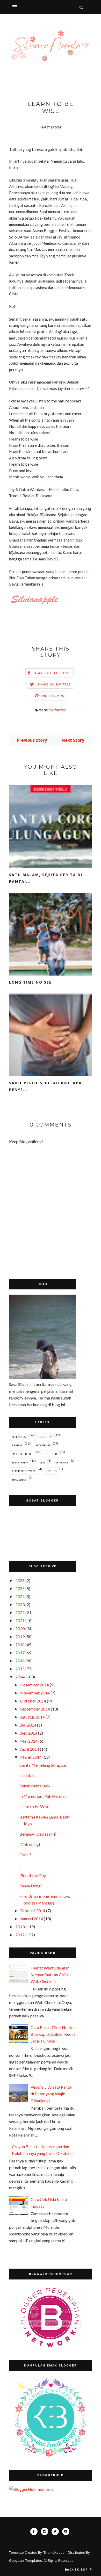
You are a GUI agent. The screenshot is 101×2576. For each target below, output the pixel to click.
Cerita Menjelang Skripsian (43, 1765)
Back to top (77, 2569)
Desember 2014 (35, 1685)
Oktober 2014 (33, 1701)
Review (17, 1445)
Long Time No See (30, 982)
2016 (20, 1661)
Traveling (19, 1480)
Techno (51, 1471)
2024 (20, 1596)
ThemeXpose (54, 2552)
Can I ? (25, 1855)
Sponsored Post (23, 1454)
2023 (20, 1604)
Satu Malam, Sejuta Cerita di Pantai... (46, 878)
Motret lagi (30, 1844)
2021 (20, 1621)
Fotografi (43, 1445)
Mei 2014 (29, 1741)
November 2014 (35, 1693)
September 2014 (35, 1709)
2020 (20, 1629)
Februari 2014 (33, 1911)
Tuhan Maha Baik (35, 1786)
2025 (20, 1588)
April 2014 (30, 1749)
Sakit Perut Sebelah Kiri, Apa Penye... (45, 1086)
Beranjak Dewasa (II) (38, 1834)
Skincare (62, 1462)
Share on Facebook (52, 673)
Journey (46, 1437)
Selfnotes (57, 710)
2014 (20, 1677)
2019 (20, 1637)
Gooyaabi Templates (26, 2560)
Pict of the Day (33, 1875)
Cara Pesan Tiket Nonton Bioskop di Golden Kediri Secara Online (53, 2034)
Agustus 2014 (33, 1717)
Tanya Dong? (31, 1886)
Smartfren (20, 1462)
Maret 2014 (31, 1757)
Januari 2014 (32, 1919)
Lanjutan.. (28, 1775)
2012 (20, 1935)
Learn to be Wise (34, 1806)
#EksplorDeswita (24, 1471)
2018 (20, 1645)
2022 (20, 1612)
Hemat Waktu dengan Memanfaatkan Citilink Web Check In (51, 1975)
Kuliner (51, 1454)
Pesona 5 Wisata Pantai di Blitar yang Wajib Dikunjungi (51, 2094)
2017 (20, 1653)
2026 (20, 1580)
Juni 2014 (29, 1733)
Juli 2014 (28, 1725)
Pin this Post (54, 696)
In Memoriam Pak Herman (43, 1796)
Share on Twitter (54, 684)
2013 (20, 1927)
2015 (20, 1669)
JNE (42, 1462)
